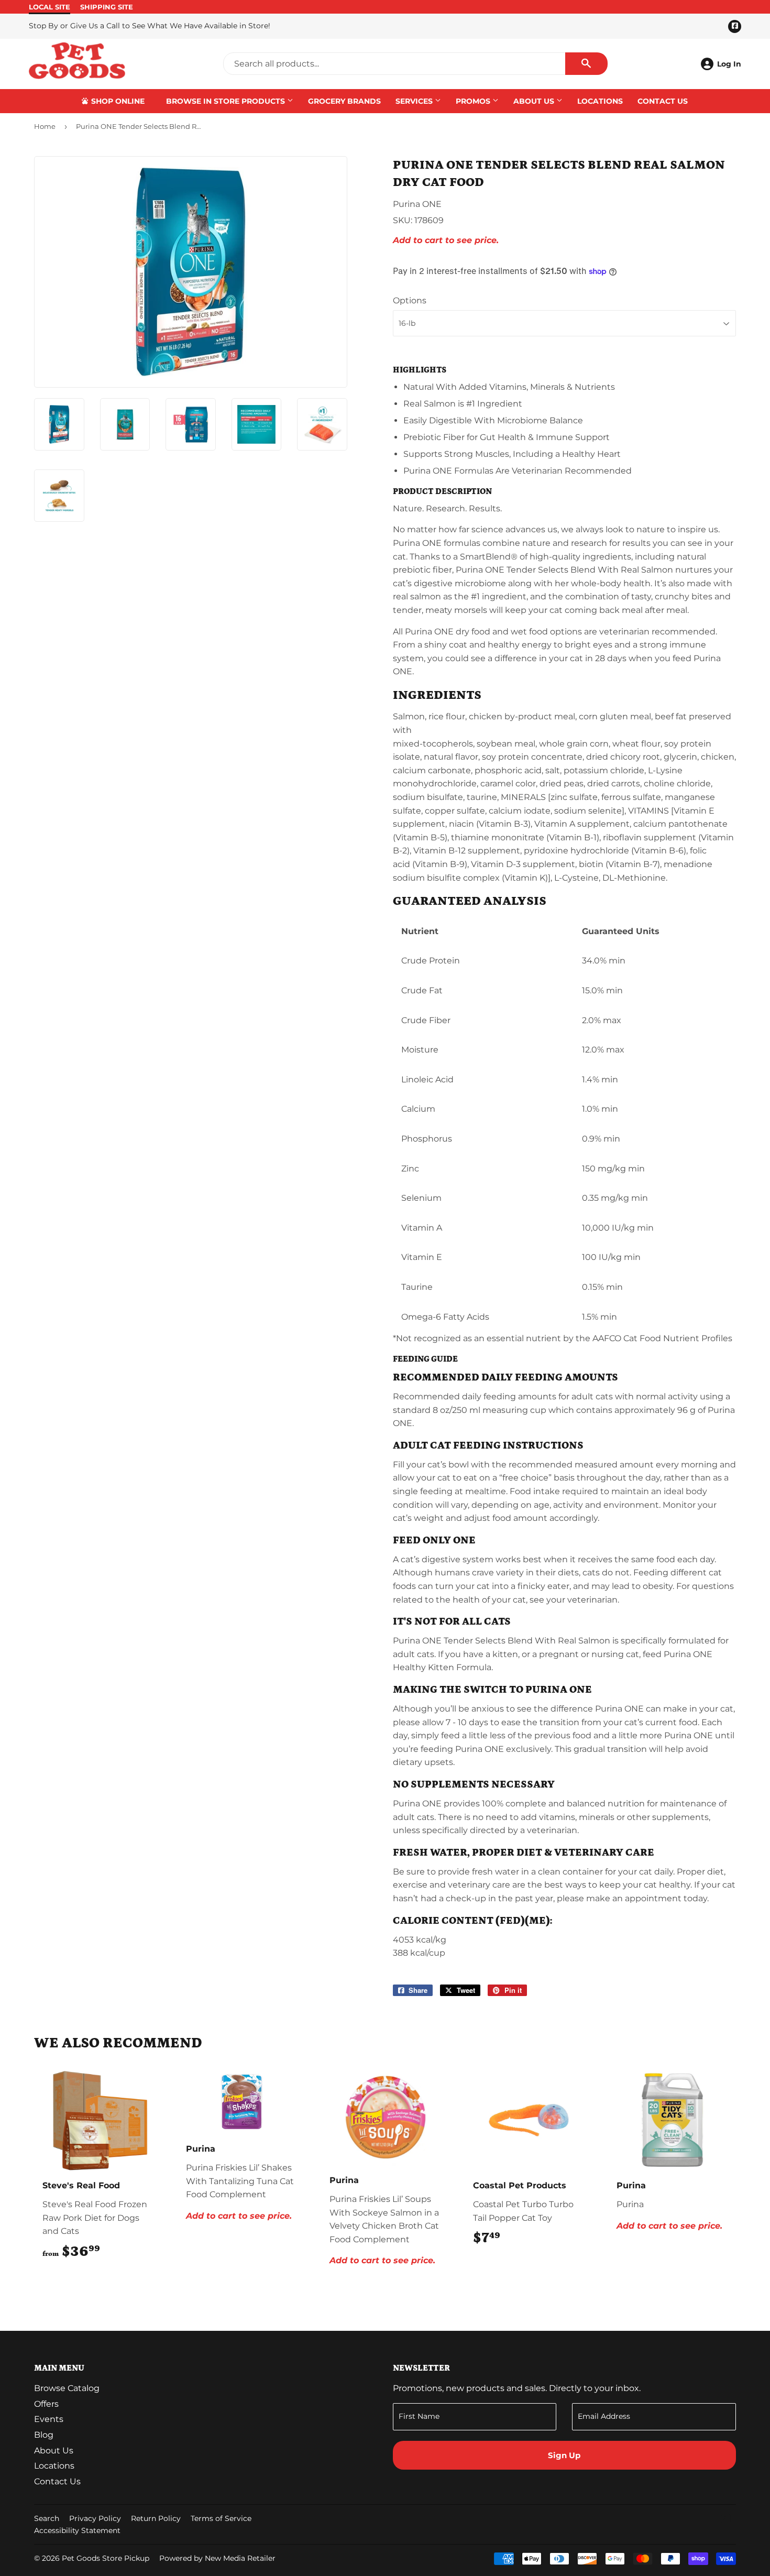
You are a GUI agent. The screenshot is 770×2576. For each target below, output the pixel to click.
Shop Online (117, 101)
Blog (44, 2435)
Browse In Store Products (227, 101)
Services (415, 101)
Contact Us (663, 101)
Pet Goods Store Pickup (106, 2558)
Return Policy (156, 2518)
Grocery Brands (344, 101)
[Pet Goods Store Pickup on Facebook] (726, 2520)
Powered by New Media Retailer (217, 2558)
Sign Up (564, 2455)
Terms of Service (221, 2518)
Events (49, 2419)
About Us (535, 101)
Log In (729, 64)
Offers (46, 2404)
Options (410, 300)
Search (47, 2518)
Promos (474, 101)
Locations (600, 101)
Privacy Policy (95, 2518)
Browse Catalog (67, 2388)
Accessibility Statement (77, 2530)
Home (45, 126)
